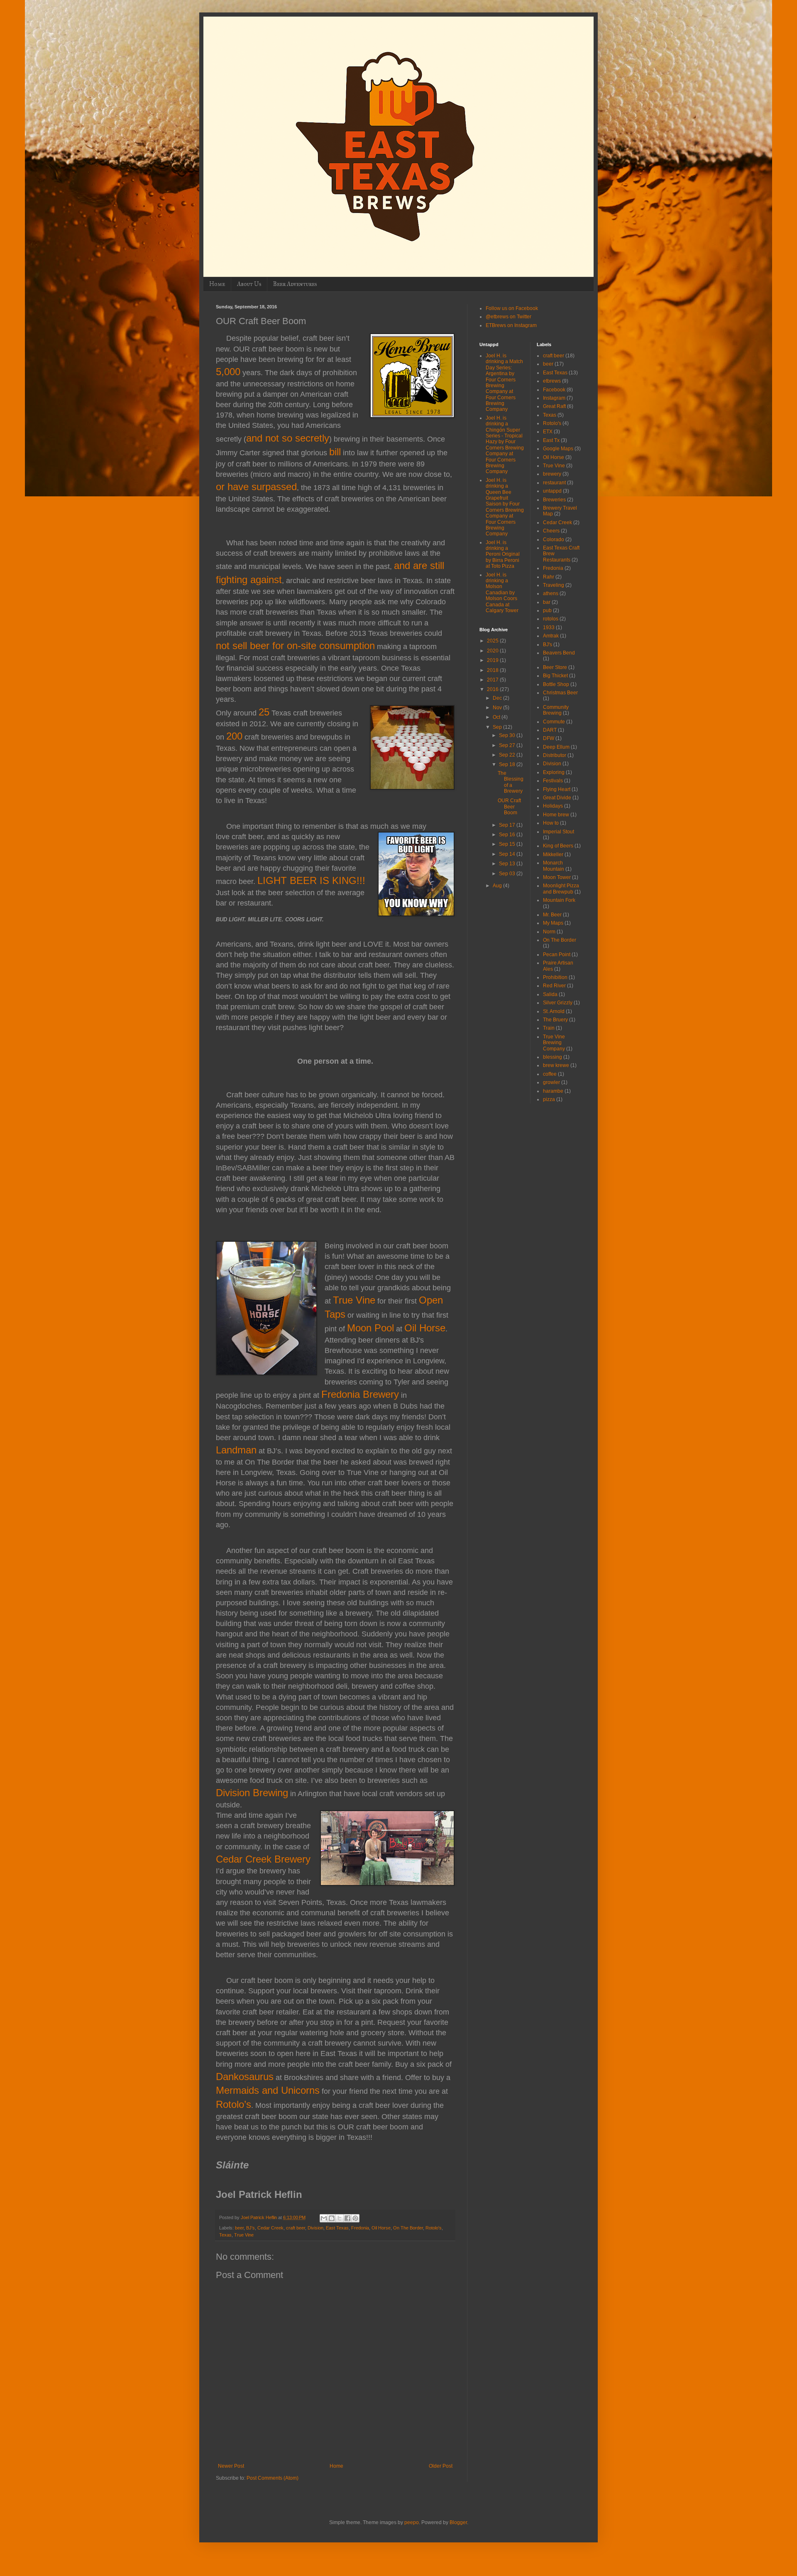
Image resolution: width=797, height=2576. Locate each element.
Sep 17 (508, 825)
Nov (498, 708)
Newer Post (231, 2466)
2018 (493, 670)
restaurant (554, 483)
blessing (553, 1057)
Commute (554, 722)
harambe (553, 1091)
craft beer (296, 2228)
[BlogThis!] (332, 2218)
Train (549, 1028)
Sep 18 (508, 764)
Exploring (554, 772)
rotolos (551, 619)
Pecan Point (557, 955)
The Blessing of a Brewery (511, 782)
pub (547, 610)
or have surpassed (256, 487)
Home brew (556, 815)
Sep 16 (508, 835)
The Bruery (555, 1020)
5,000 (228, 372)
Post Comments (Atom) (273, 2478)
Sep (498, 727)
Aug (498, 886)
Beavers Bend (559, 653)
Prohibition (555, 977)
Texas (225, 2235)
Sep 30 (508, 735)
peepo (412, 2522)
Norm (549, 932)
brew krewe (556, 1065)
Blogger (458, 2522)
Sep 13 (508, 864)
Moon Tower (557, 877)
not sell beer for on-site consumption (295, 646)
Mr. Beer (552, 915)
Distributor (555, 755)
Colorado (554, 540)
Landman (236, 1450)
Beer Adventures (295, 284)
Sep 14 (508, 854)
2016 (493, 689)
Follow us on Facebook (512, 308)
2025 (493, 641)
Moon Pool (370, 1328)
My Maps (553, 923)
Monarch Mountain (554, 866)
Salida (550, 994)
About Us (249, 284)
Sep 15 (508, 844)
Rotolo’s (233, 2104)
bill (335, 452)
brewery (552, 474)
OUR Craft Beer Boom (509, 807)
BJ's (251, 2228)
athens (551, 593)
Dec (498, 698)
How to (551, 823)
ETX (548, 432)
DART (550, 730)
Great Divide (557, 798)
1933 (549, 628)
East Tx (551, 440)
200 (234, 736)
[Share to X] (340, 2218)
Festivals (553, 781)
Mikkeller (553, 855)
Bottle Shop (556, 684)
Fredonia (360, 2228)
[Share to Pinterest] (355, 2218)
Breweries (554, 500)
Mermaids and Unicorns (268, 2090)
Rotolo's (434, 2228)
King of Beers (558, 846)
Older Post (441, 2466)
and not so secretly (288, 438)
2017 (493, 680)
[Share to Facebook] (347, 2218)
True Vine (354, 1300)
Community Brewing (556, 710)
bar (547, 602)
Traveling (554, 585)
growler (551, 1082)
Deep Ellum (556, 747)
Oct (497, 717)
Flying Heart (557, 789)
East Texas (337, 2228)
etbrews (552, 381)
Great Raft (554, 406)
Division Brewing (252, 1793)
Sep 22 (508, 755)
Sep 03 (508, 874)
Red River (554, 986)
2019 (493, 660)
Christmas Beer (560, 693)
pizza (549, 1099)
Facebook (554, 390)
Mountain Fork (559, 900)
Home (217, 284)
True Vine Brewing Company (554, 1043)
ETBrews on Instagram (511, 325)
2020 (493, 651)
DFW (549, 738)
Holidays (553, 806)
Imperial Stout (559, 832)
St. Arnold (554, 1011)
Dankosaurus (245, 2077)
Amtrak (551, 636)
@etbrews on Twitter (509, 317)
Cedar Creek (270, 2228)
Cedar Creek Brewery (263, 1859)
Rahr (549, 577)
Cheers (551, 531)
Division (315, 2228)
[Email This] (324, 2218)
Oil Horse (425, 1328)
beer (239, 2228)
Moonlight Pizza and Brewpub (561, 889)
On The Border (408, 2228)
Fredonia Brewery (360, 1394)
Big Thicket (555, 676)
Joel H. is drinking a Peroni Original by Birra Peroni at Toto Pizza (503, 554)
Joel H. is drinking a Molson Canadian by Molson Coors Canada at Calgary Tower (502, 593)
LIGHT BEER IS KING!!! (311, 880)
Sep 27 (508, 745)
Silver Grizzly (558, 1003)
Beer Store (555, 667)
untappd (552, 491)
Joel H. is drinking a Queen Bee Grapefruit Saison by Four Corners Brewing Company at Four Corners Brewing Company (505, 507)
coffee (550, 1074)
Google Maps (558, 449)
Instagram (554, 398)
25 (264, 712)
